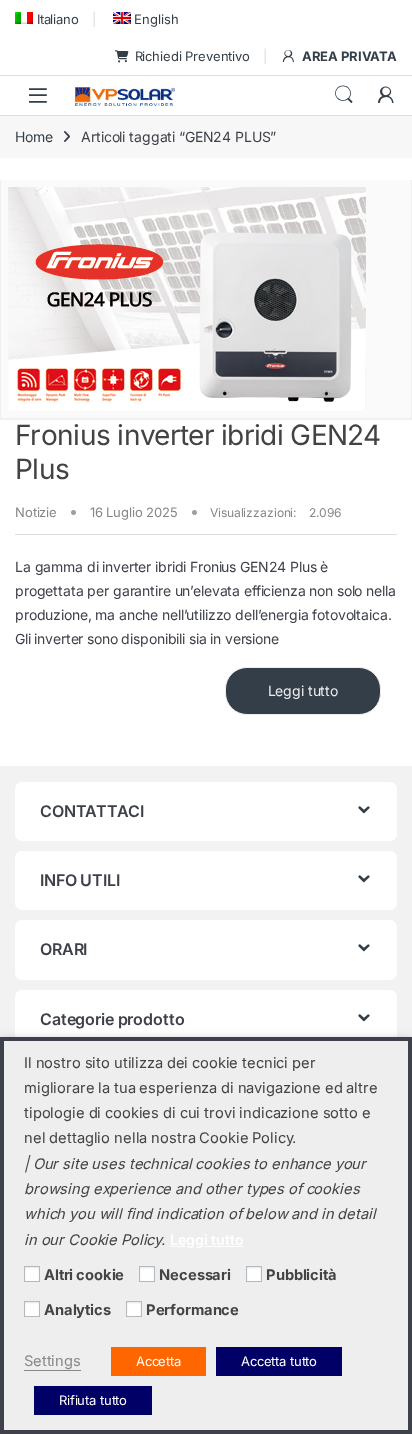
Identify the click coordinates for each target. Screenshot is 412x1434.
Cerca (344, 95)
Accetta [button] (158, 1361)
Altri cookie (84, 1275)
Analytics (77, 1310)
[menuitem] (47, 18)
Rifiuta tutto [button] (93, 1400)
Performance (192, 1310)
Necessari (195, 1275)
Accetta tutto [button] (279, 1361)
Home (33, 136)
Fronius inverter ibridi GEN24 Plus (198, 452)
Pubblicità (301, 1275)
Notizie (36, 512)
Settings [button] (52, 1361)
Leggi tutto (303, 690)
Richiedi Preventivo (192, 56)
